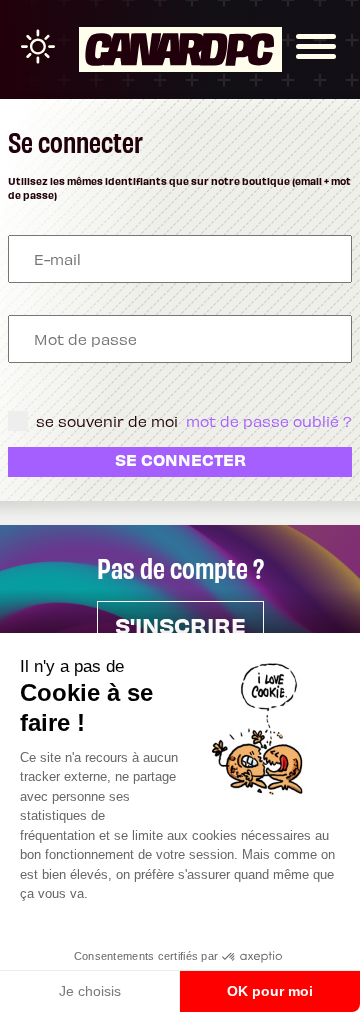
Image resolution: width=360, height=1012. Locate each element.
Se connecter (180, 459)
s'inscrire (180, 624)
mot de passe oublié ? (269, 421)
